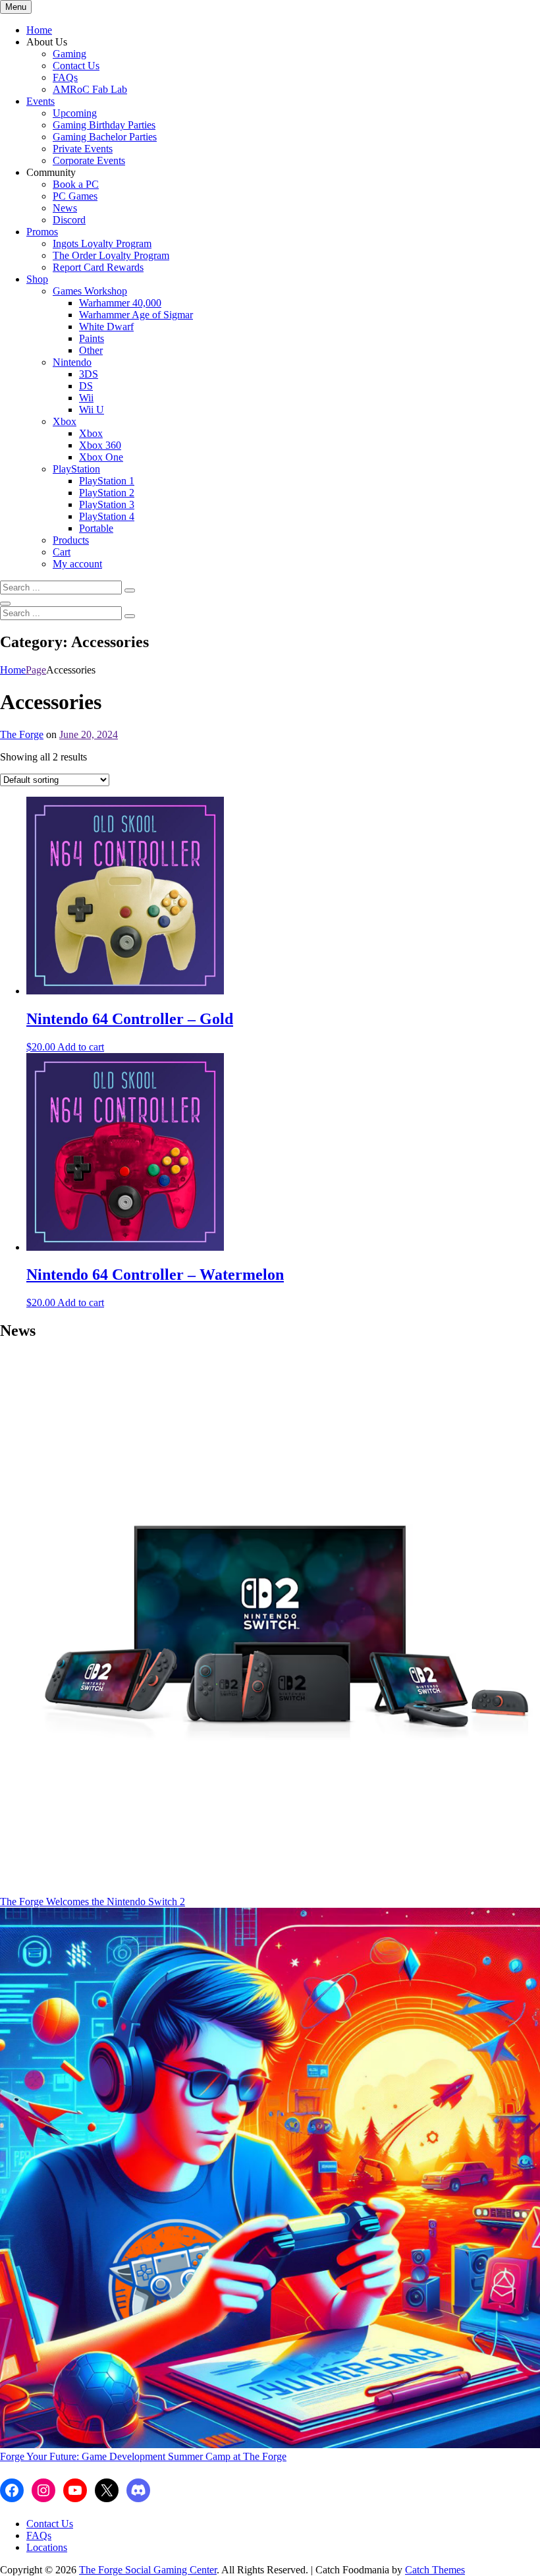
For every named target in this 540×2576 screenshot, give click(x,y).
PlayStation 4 (107, 516)
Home (39, 30)
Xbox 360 (100, 445)
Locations (47, 2547)
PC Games (75, 196)
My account (77, 564)
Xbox (65, 421)
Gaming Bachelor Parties (105, 137)
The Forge (22, 734)
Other (91, 350)
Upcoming (75, 113)
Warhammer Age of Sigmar (136, 315)
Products (71, 540)
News (65, 208)
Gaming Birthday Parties (104, 125)
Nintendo (72, 362)
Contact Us (76, 66)
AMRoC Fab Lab (90, 89)
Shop (37, 279)
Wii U (92, 410)
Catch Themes (435, 2570)
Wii (86, 398)
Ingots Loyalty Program (102, 243)
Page (36, 670)
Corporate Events (89, 160)
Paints (92, 338)
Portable (96, 528)
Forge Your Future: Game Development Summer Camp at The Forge (143, 2456)
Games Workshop (90, 291)
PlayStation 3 (107, 504)
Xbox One (101, 457)
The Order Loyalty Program (111, 255)
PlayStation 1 (107, 481)
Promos (42, 232)
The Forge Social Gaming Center (148, 2570)
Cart (62, 552)
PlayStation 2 (107, 493)
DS (86, 386)
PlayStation (76, 469)
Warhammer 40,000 (120, 303)
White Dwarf (106, 327)
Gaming (69, 54)
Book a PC (76, 184)
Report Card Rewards (98, 267)
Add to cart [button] (81, 1047)
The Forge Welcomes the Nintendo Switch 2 (93, 1902)
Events (40, 101)
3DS (89, 374)
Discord (69, 220)
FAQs (65, 77)
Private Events (83, 149)
